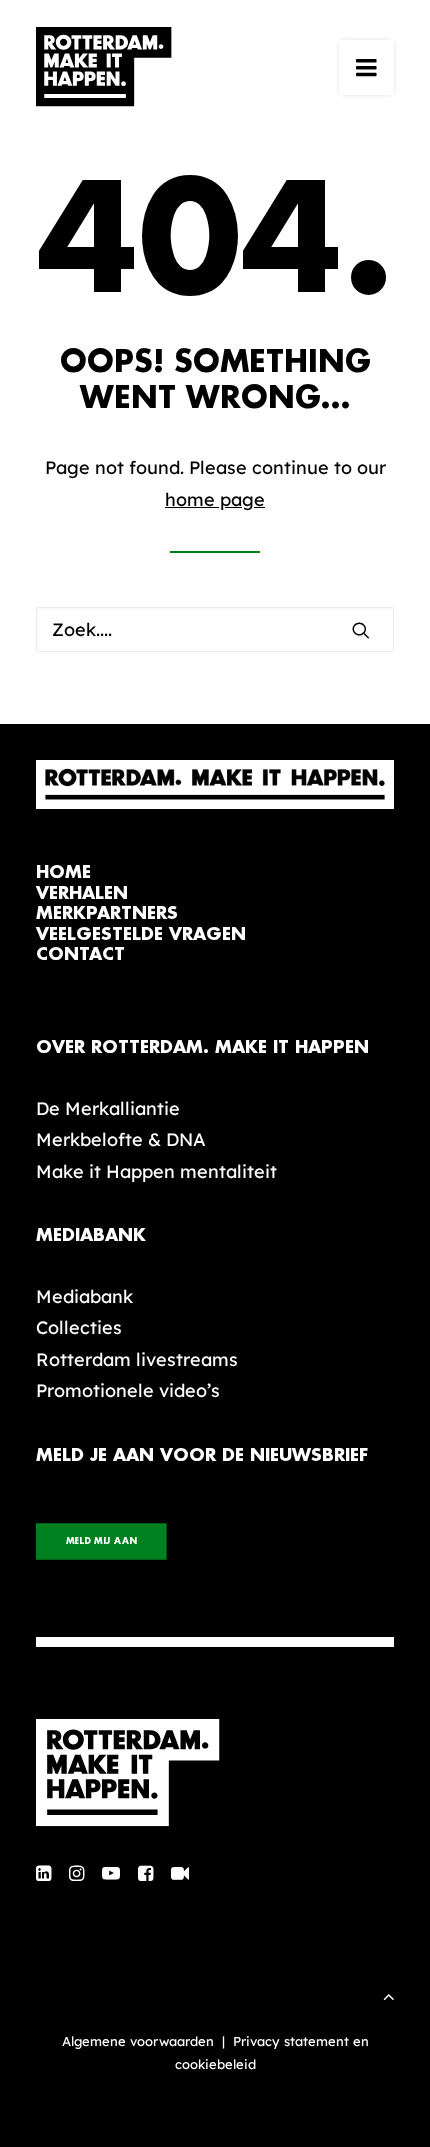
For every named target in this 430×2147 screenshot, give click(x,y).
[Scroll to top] (389, 1994)
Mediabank (84, 1296)
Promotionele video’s (128, 1390)
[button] (366, 67)
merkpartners (107, 913)
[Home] (215, 1773)
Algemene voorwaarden (138, 2041)
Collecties (79, 1327)
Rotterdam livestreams (137, 1359)
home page (215, 499)
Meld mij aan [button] (101, 1541)
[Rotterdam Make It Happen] (104, 67)
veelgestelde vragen (141, 934)
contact (80, 954)
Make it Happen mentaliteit (156, 1171)
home (63, 872)
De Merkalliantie (108, 1108)
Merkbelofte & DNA (121, 1139)
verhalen (82, 893)
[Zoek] (215, 629)
